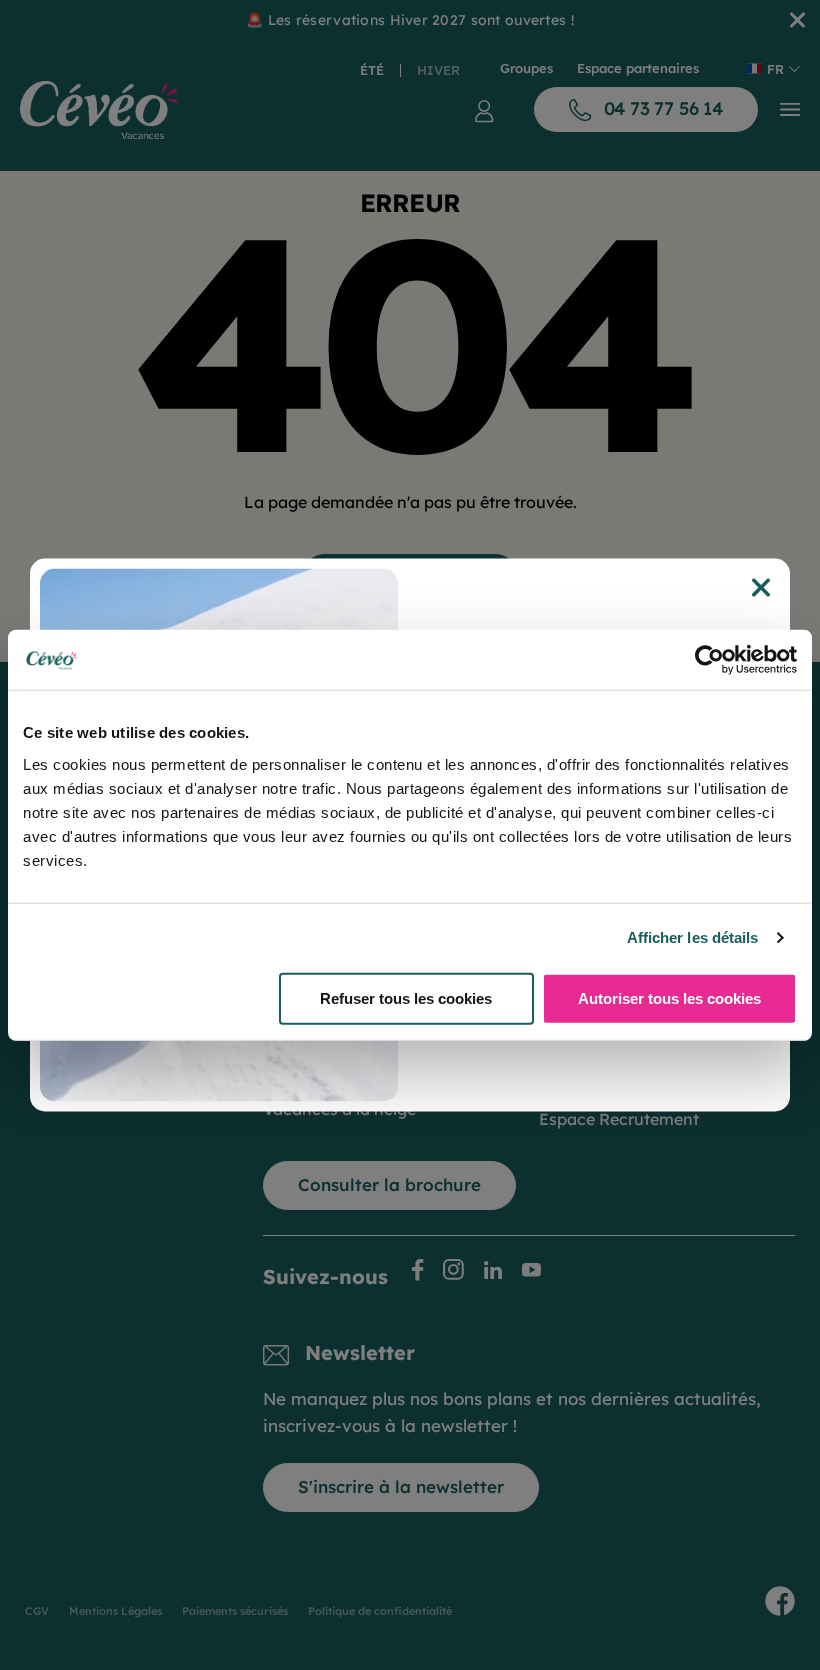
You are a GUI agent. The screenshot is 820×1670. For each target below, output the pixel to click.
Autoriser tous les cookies (669, 997)
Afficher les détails (693, 937)
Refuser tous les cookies (406, 997)
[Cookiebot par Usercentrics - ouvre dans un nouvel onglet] (709, 660)
